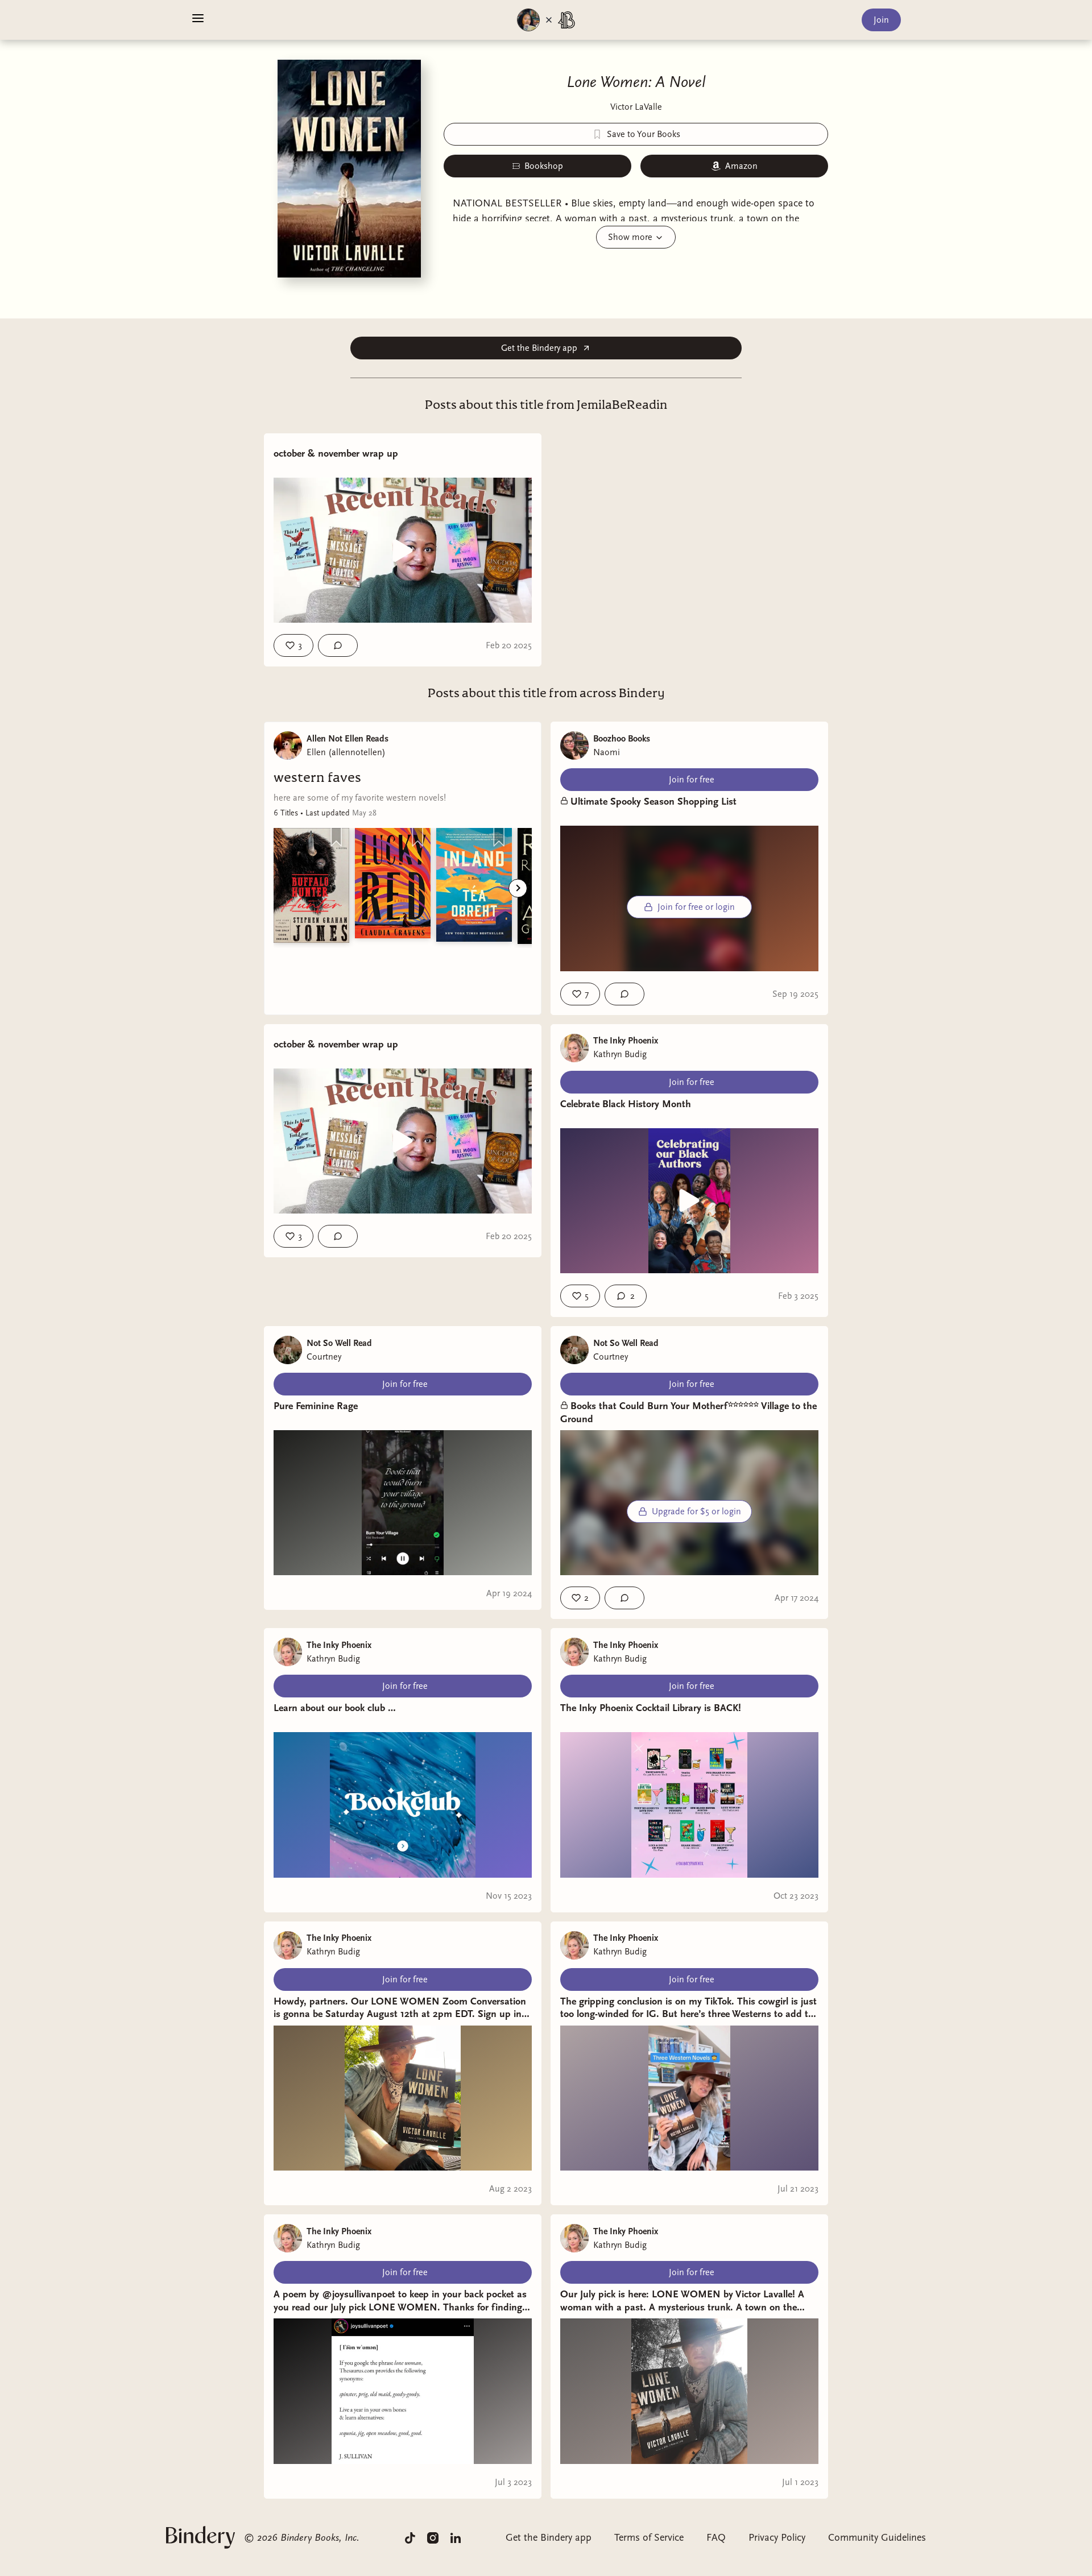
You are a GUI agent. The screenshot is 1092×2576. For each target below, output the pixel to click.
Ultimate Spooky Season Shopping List (653, 802)
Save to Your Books (644, 134)
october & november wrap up (336, 454)
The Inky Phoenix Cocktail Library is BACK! (651, 1708)
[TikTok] (410, 2537)
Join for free (692, 780)
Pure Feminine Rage (316, 1406)
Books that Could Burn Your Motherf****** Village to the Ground (688, 1413)
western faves (317, 778)
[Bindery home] (200, 2537)
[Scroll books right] (518, 888)
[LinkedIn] (456, 2537)
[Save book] (336, 837)
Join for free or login (696, 907)
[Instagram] (433, 2537)
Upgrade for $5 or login (696, 1511)
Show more (630, 237)
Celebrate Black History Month (626, 1104)
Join (881, 20)
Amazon (741, 166)
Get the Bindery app (539, 348)
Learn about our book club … (335, 1708)
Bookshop (544, 166)
